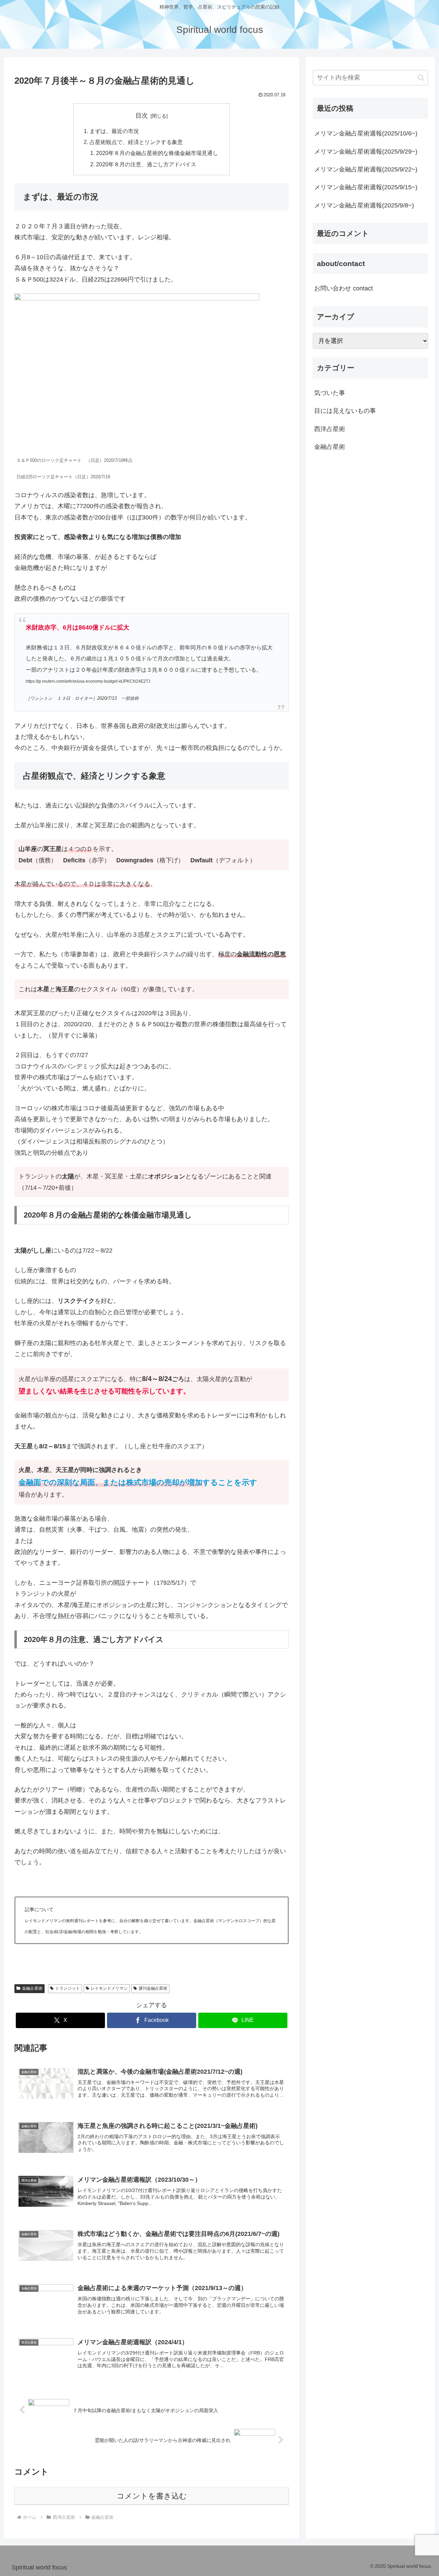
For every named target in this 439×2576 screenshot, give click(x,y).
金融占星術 (32, 1988)
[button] (421, 78)
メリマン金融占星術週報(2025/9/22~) (366, 169)
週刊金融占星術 (153, 1988)
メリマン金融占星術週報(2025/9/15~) (366, 187)
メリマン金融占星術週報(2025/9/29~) (366, 152)
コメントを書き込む (152, 2496)
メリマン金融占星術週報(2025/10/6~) (366, 133)
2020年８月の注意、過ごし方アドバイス (146, 164)
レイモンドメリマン (109, 1988)
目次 (142, 116)
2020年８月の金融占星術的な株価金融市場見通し (157, 153)
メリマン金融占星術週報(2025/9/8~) (364, 205)
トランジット (68, 1988)
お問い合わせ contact (343, 288)
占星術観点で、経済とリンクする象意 (136, 142)
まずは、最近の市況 (114, 131)
